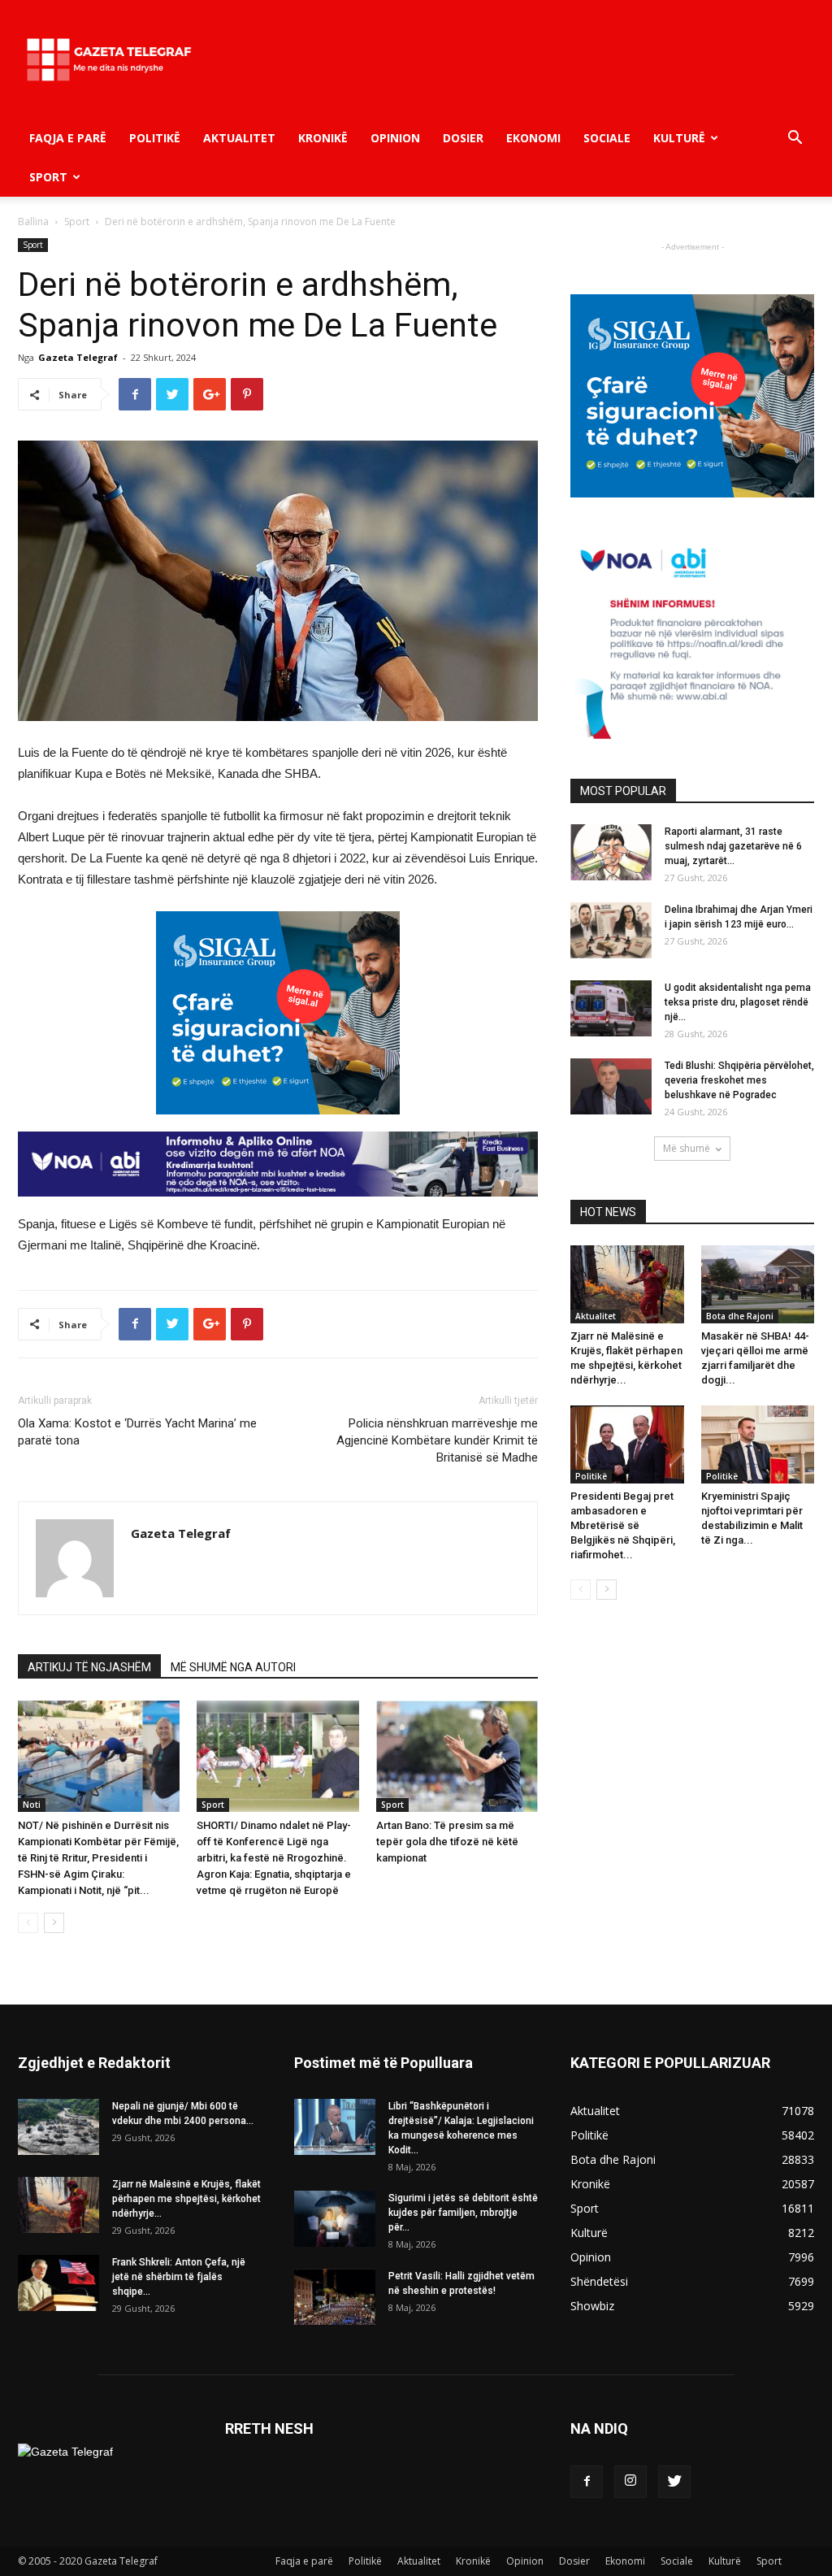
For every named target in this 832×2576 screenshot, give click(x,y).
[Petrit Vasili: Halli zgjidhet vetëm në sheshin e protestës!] (335, 2297)
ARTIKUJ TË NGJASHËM (89, 1667)
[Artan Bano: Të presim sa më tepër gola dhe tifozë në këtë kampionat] (457, 1756)
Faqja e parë (68, 138)
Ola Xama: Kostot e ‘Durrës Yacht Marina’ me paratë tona (137, 1432)
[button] (795, 139)
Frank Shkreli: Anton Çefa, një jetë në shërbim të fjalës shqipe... (179, 2277)
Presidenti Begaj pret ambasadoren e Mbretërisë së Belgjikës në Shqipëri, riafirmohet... (623, 1525)
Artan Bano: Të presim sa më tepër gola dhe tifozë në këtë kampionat (447, 1842)
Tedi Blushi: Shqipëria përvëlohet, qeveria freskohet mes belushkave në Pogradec (739, 1080)
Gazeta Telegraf (78, 357)
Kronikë (323, 138)
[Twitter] (674, 2482)
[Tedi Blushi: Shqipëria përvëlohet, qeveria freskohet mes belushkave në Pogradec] (611, 1086)
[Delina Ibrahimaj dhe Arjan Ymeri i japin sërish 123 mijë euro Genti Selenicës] (611, 930)
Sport (48, 177)
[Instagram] (630, 2482)
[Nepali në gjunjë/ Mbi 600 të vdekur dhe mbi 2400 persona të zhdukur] (58, 2127)
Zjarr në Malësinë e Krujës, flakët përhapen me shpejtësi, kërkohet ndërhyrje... (186, 2199)
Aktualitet (239, 138)
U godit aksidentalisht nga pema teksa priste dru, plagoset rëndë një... (738, 1002)
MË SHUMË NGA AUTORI (233, 1667)
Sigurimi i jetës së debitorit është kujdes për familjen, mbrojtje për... (463, 2213)
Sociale (607, 138)
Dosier (463, 138)
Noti (32, 1805)
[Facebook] (587, 2482)
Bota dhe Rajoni (740, 1316)
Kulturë (679, 138)
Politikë (155, 138)
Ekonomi (533, 138)
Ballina (33, 222)
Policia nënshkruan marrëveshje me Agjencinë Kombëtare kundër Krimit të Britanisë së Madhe (437, 1440)
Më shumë (687, 1148)
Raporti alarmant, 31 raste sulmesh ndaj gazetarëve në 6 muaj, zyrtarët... (733, 846)
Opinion (395, 138)
